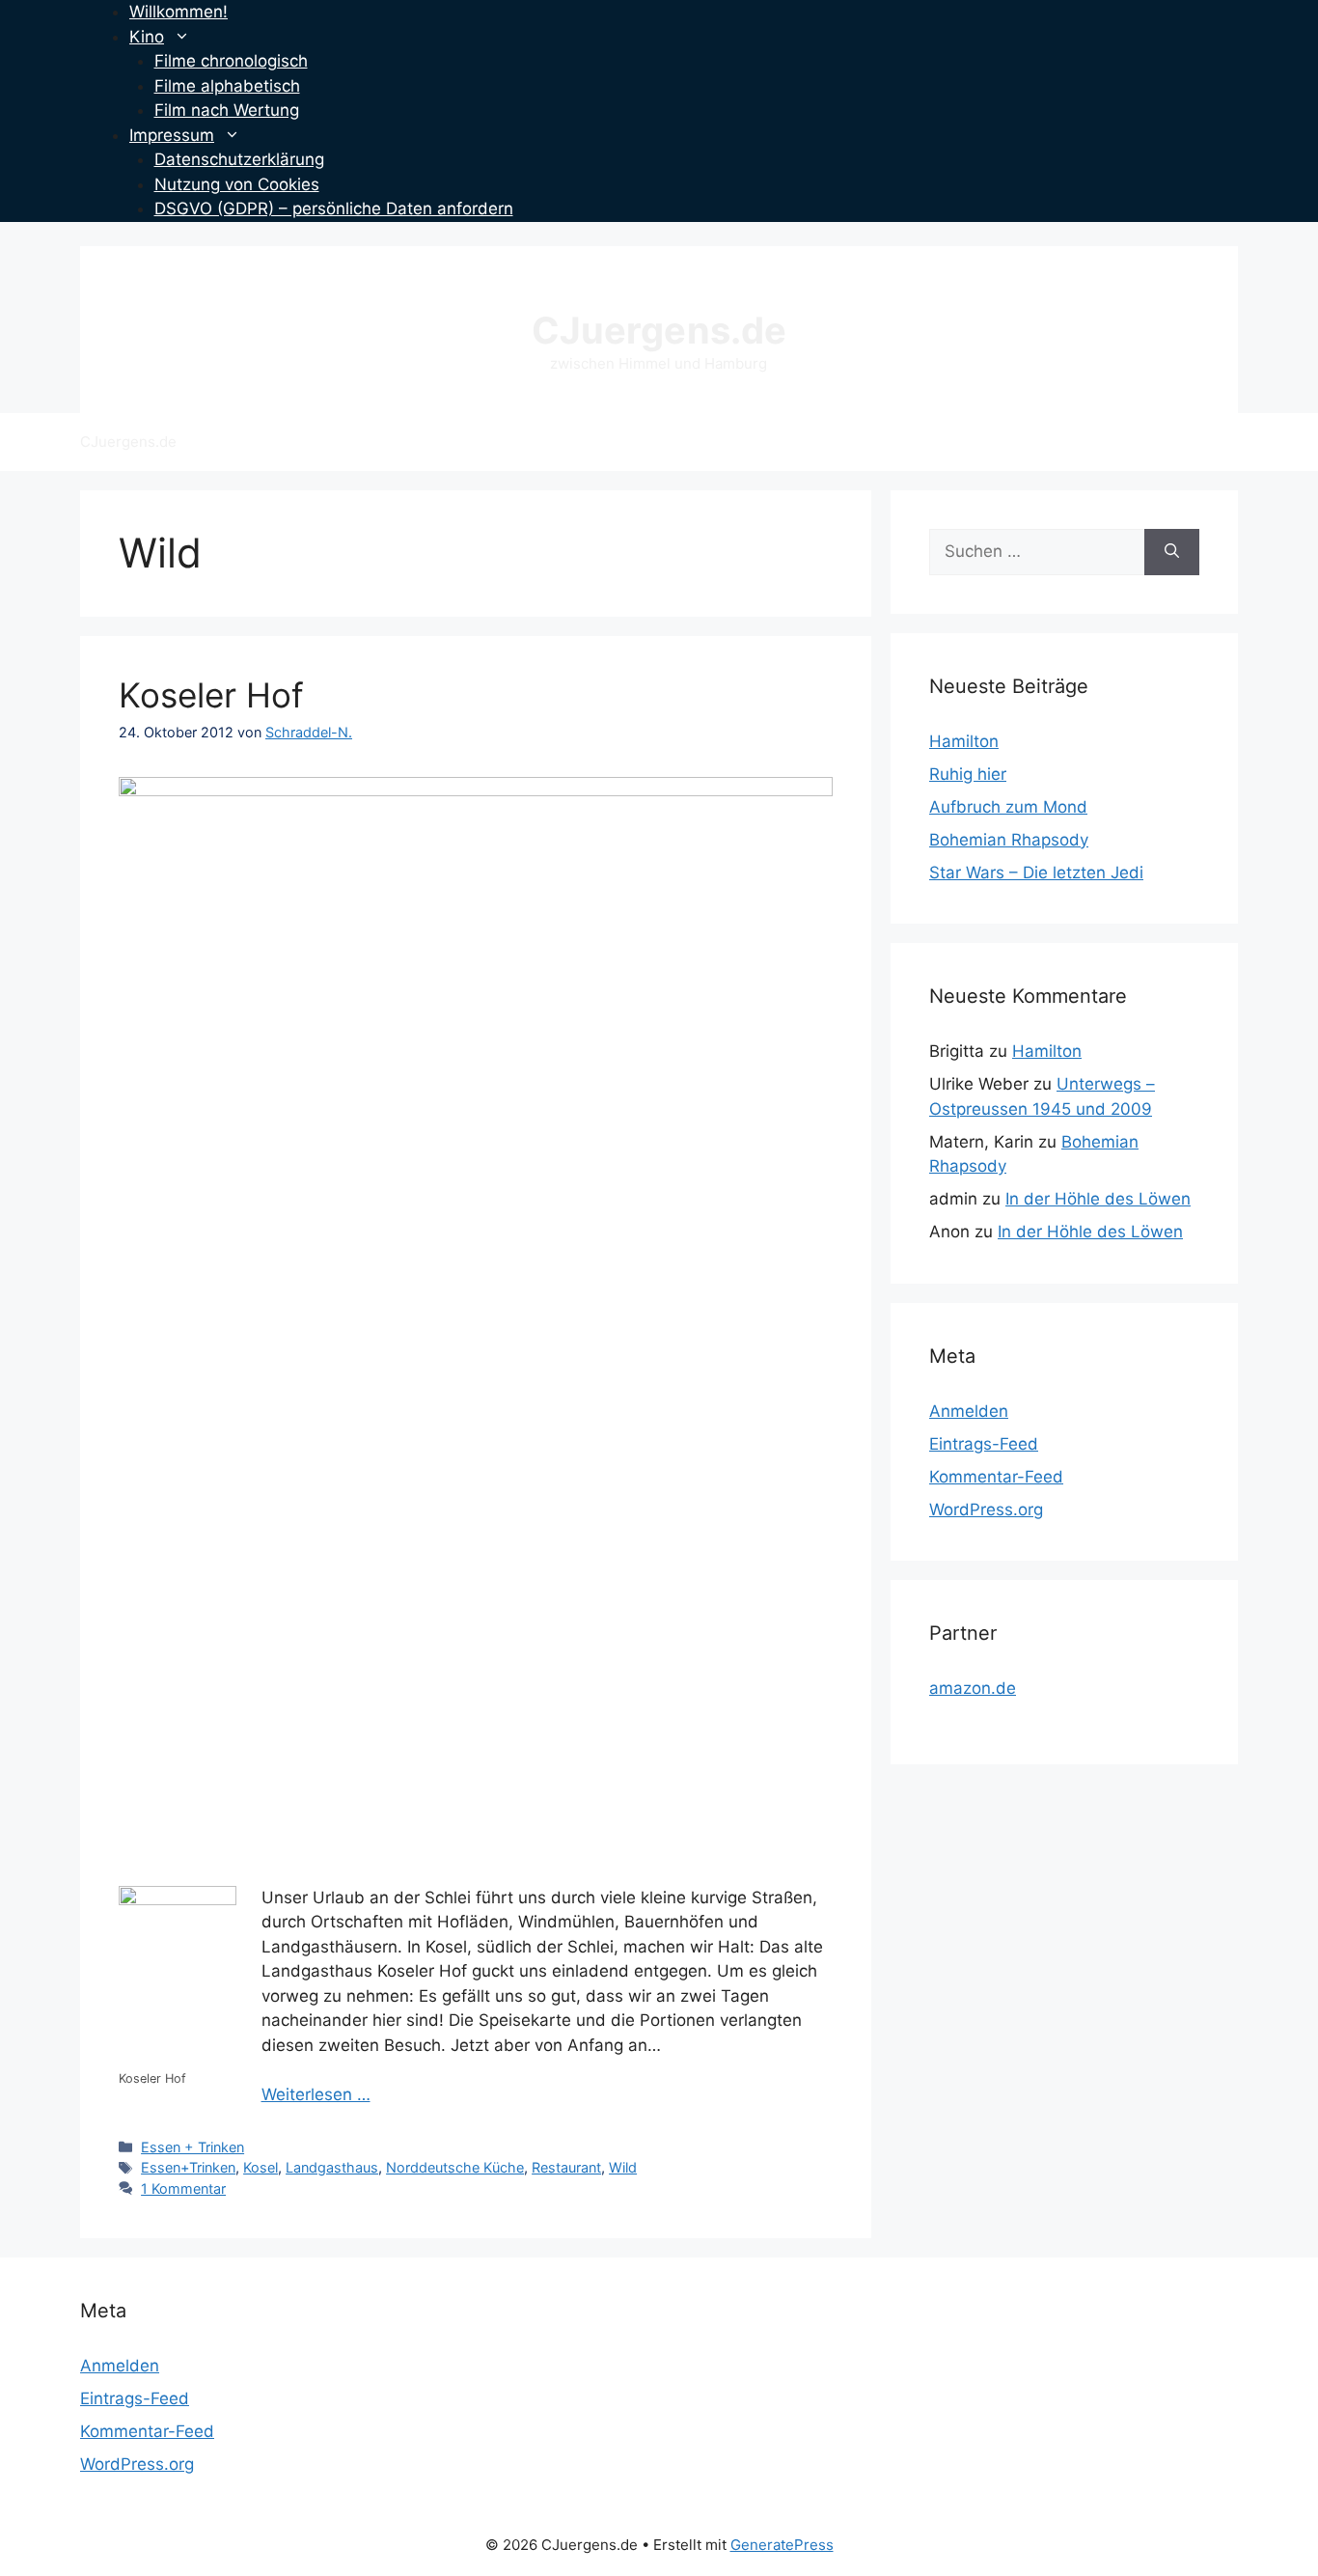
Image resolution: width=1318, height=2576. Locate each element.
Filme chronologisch (231, 61)
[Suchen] (1172, 552)
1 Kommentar (183, 2188)
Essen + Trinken (192, 2147)
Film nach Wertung (227, 110)
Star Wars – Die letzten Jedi (1036, 873)
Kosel (261, 2167)
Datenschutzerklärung (239, 159)
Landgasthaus (332, 2167)
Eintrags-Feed (984, 1444)
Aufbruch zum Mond (1008, 807)
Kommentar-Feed (996, 1477)
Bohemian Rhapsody (1009, 840)
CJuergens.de (659, 330)
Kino (147, 37)
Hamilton (964, 741)
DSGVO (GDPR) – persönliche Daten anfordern (334, 208)
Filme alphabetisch (227, 86)
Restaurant (566, 2167)
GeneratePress (782, 2545)
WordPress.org (986, 1510)
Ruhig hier (968, 774)
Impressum (172, 135)
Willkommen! (178, 12)
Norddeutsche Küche (455, 2167)
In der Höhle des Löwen (1098, 1199)
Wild (623, 2167)
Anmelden (969, 1411)
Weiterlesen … (316, 2094)
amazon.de (973, 1688)
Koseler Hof (211, 695)
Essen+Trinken (188, 2167)
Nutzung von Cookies (237, 184)
